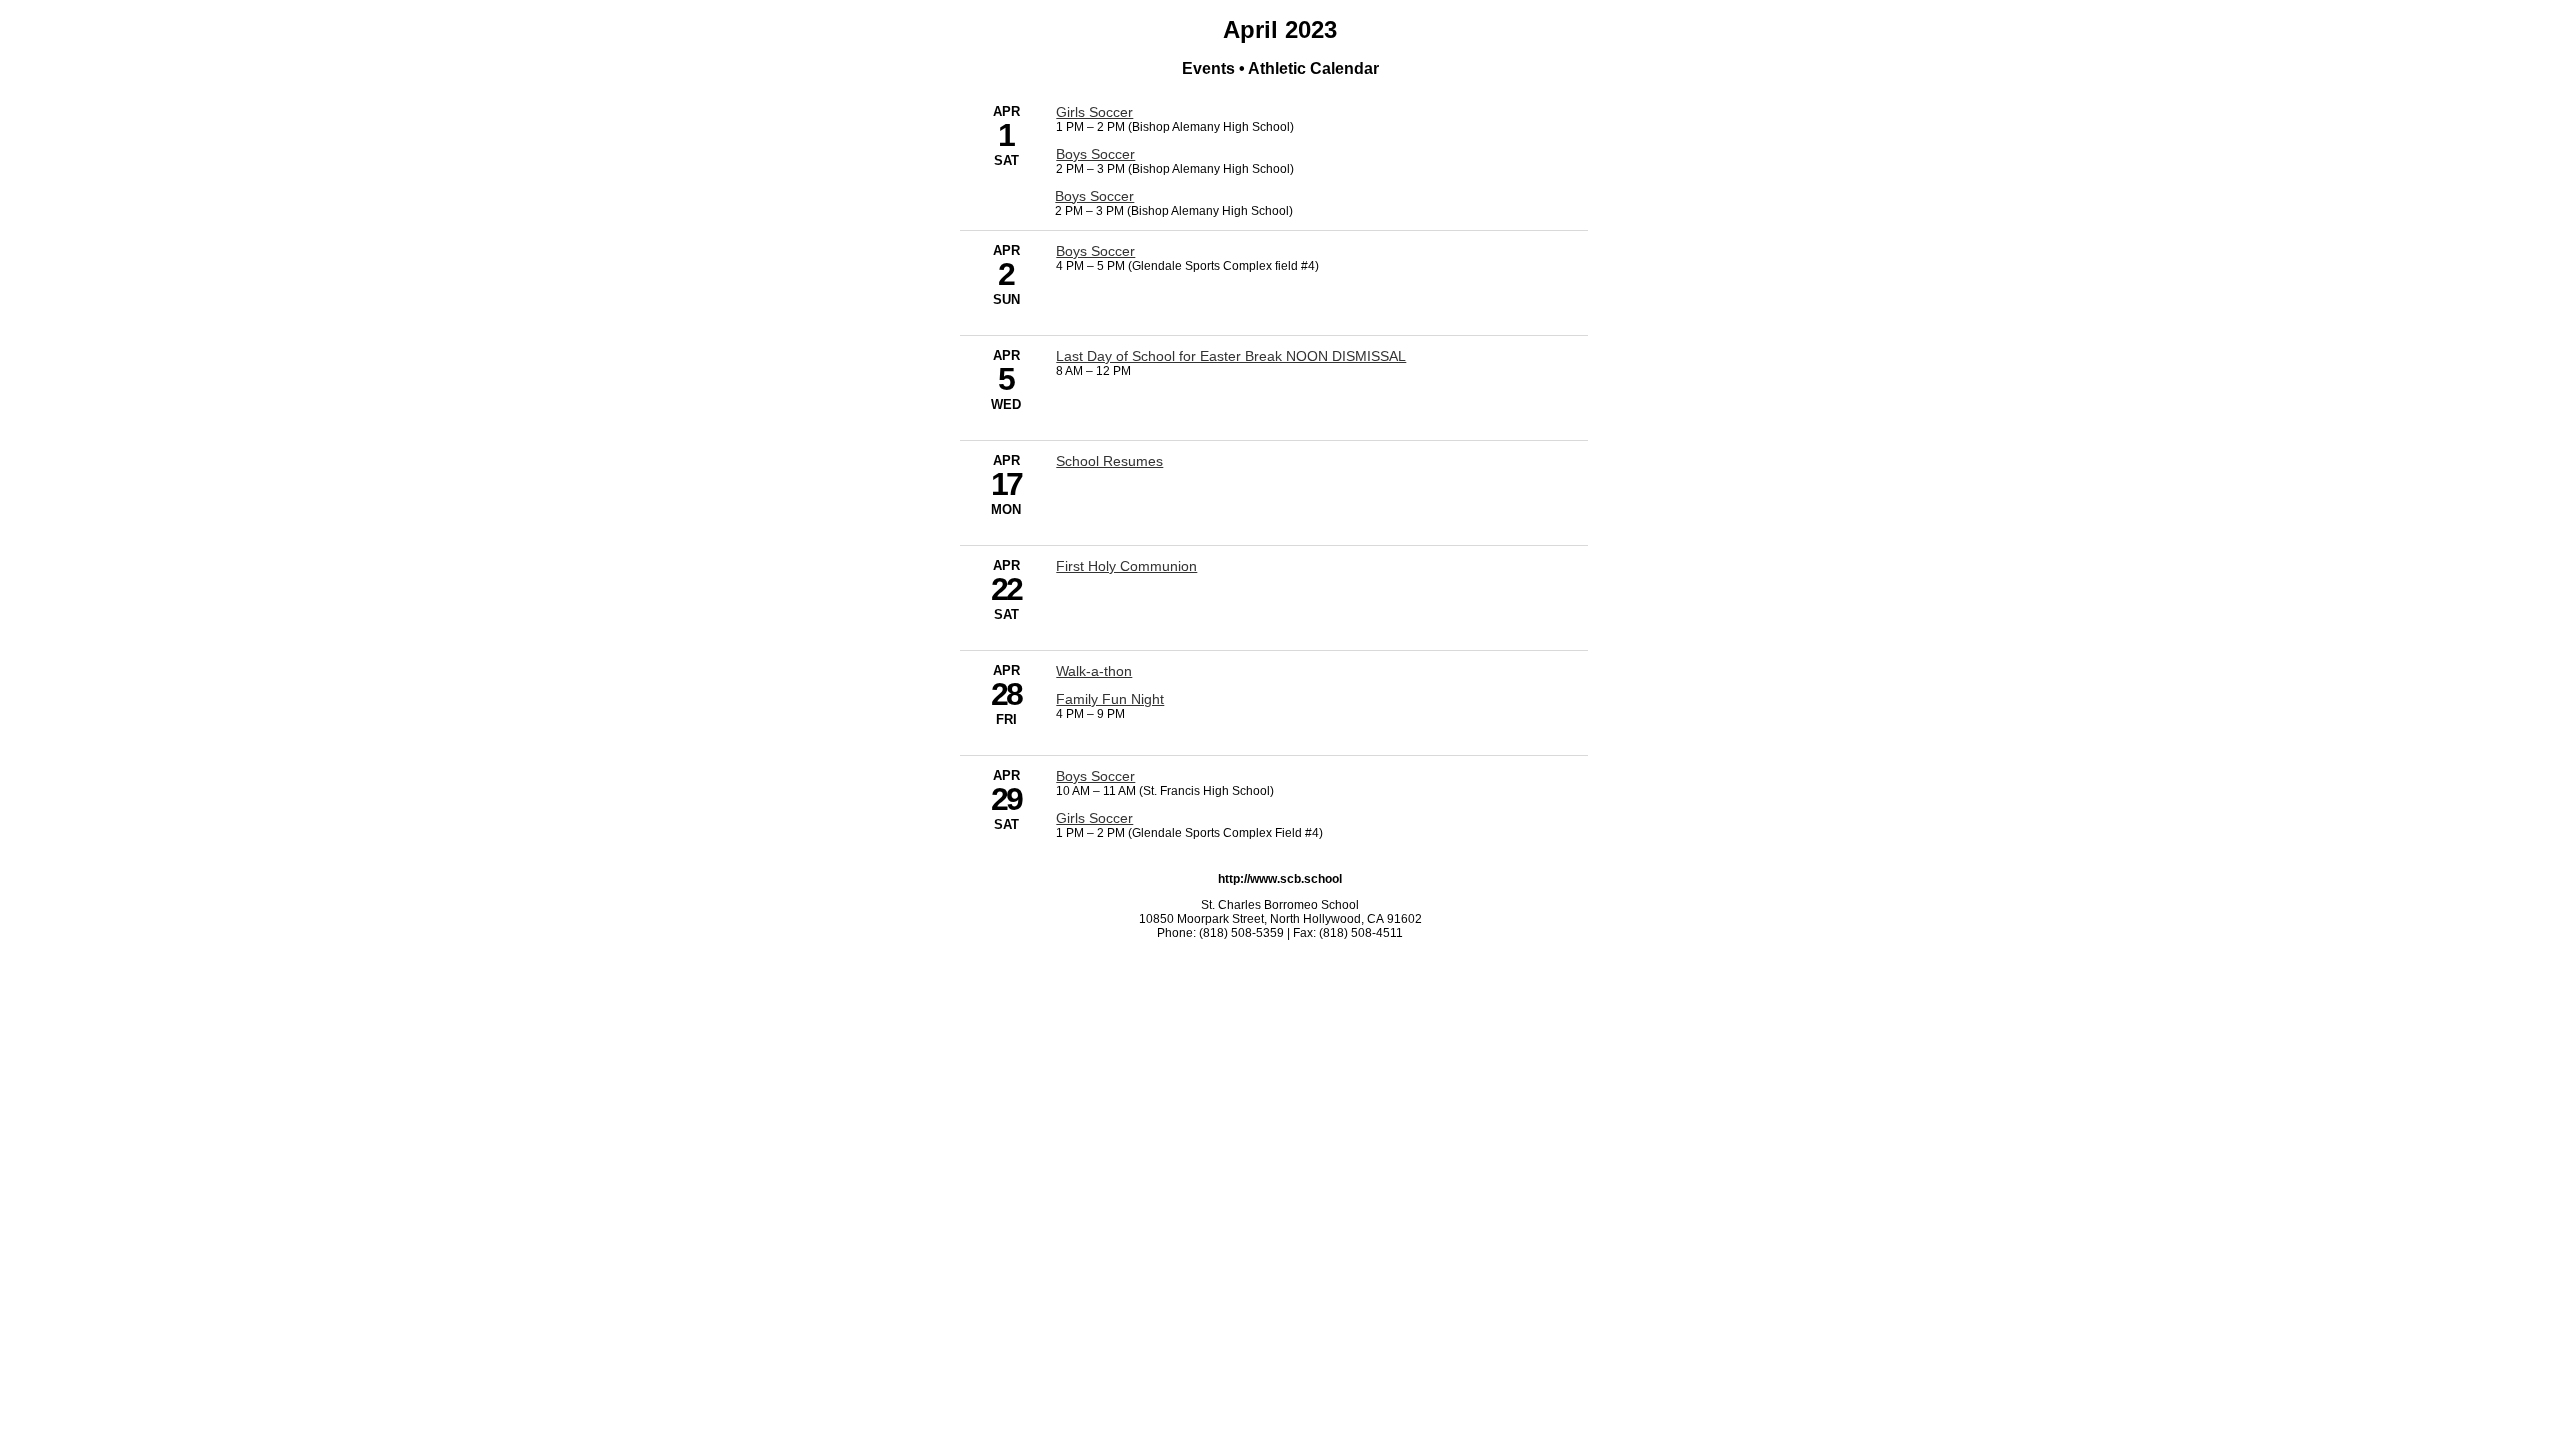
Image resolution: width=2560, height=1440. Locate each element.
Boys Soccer (1095, 154)
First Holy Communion (1126, 566)
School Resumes (1109, 461)
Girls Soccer (1094, 112)
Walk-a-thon (1094, 671)
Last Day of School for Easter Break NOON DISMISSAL (1231, 356)
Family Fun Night (1110, 699)
